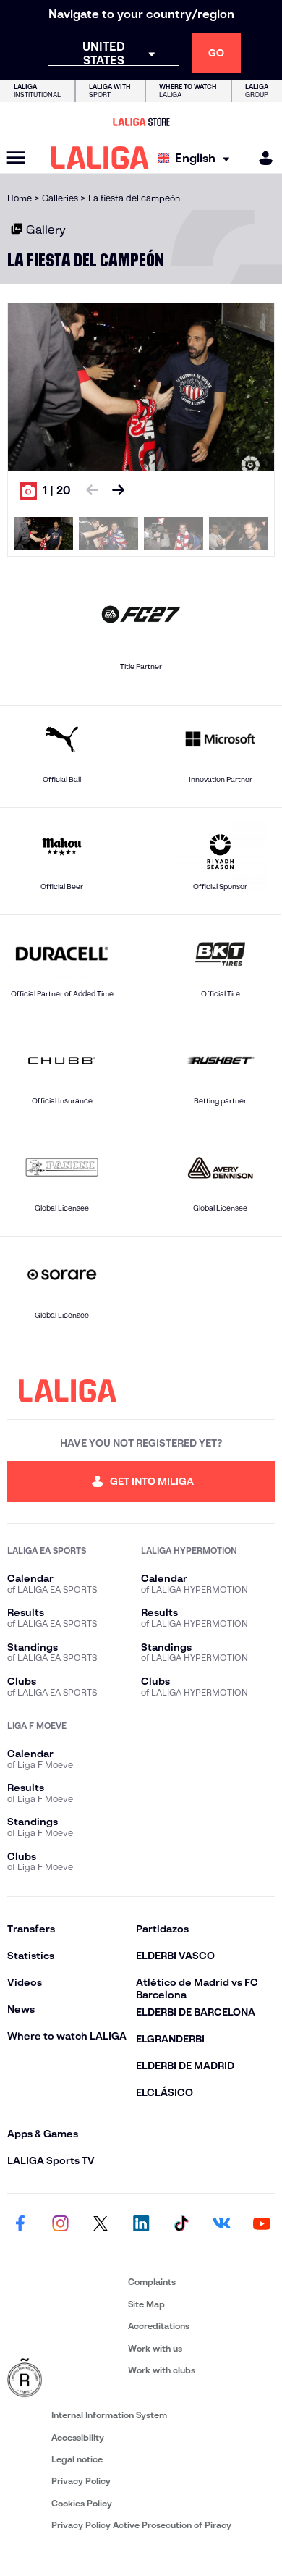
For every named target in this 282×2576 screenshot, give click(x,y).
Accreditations (159, 2326)
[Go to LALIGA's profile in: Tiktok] (181, 2224)
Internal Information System (109, 2415)
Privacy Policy (81, 2481)
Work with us (155, 2348)
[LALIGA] (100, 158)
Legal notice (77, 2459)
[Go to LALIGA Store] (141, 122)
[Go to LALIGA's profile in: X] (101, 2224)
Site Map (146, 2304)
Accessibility (78, 2437)
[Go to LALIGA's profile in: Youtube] (262, 2224)
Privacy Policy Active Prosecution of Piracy (141, 2525)
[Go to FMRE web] (65, 2378)
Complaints (152, 2282)
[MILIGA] (261, 158)
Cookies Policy (82, 2503)
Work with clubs (162, 2370)
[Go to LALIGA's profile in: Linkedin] (141, 2224)
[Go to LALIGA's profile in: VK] (221, 2224)
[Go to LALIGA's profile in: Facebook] (20, 2224)
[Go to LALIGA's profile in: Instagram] (61, 2224)
